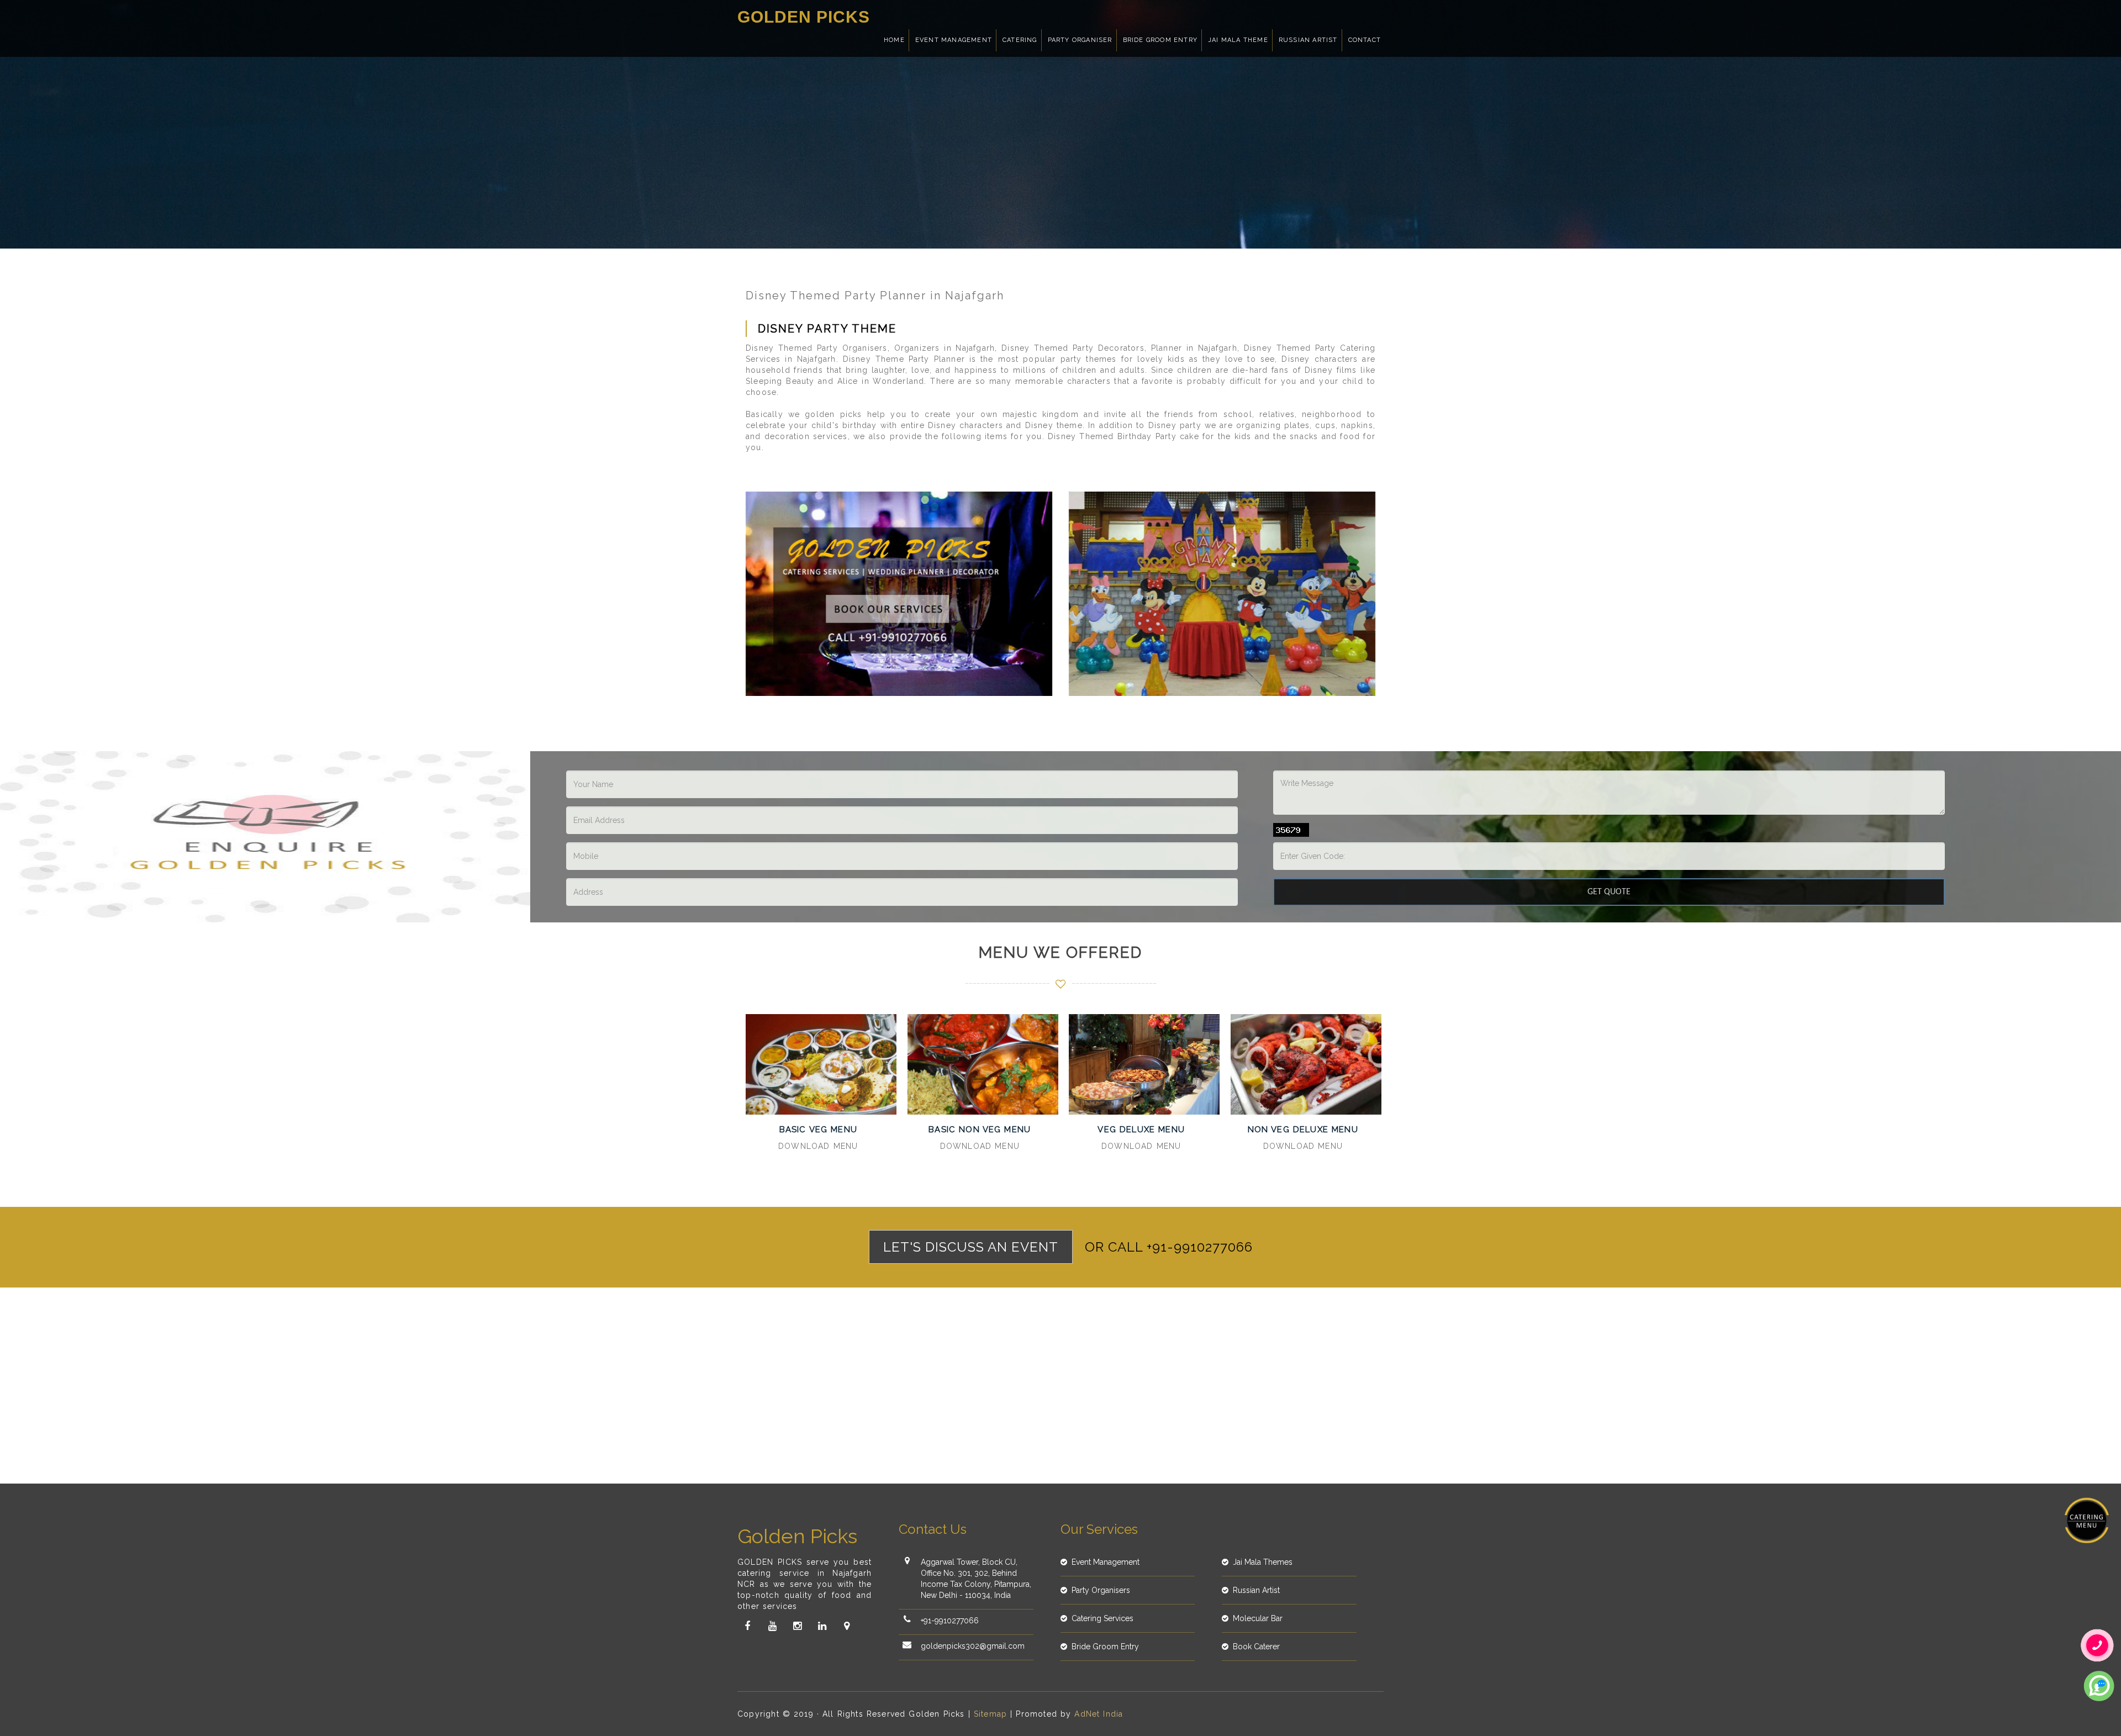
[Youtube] (772, 1626)
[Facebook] (747, 1626)
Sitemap (990, 1714)
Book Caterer (1256, 1647)
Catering (1020, 40)
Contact (1365, 40)
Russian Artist (1308, 40)
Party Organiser (1080, 40)
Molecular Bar (1258, 1618)
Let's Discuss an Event (971, 1247)
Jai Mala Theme (1238, 40)
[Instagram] (797, 1626)
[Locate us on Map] (847, 1626)
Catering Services (1102, 1618)
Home (894, 40)
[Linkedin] (822, 1626)
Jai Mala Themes (1263, 1562)
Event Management (954, 40)
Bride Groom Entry (1160, 40)
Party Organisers (1101, 1590)
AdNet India (1099, 1714)
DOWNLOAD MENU (818, 1146)
